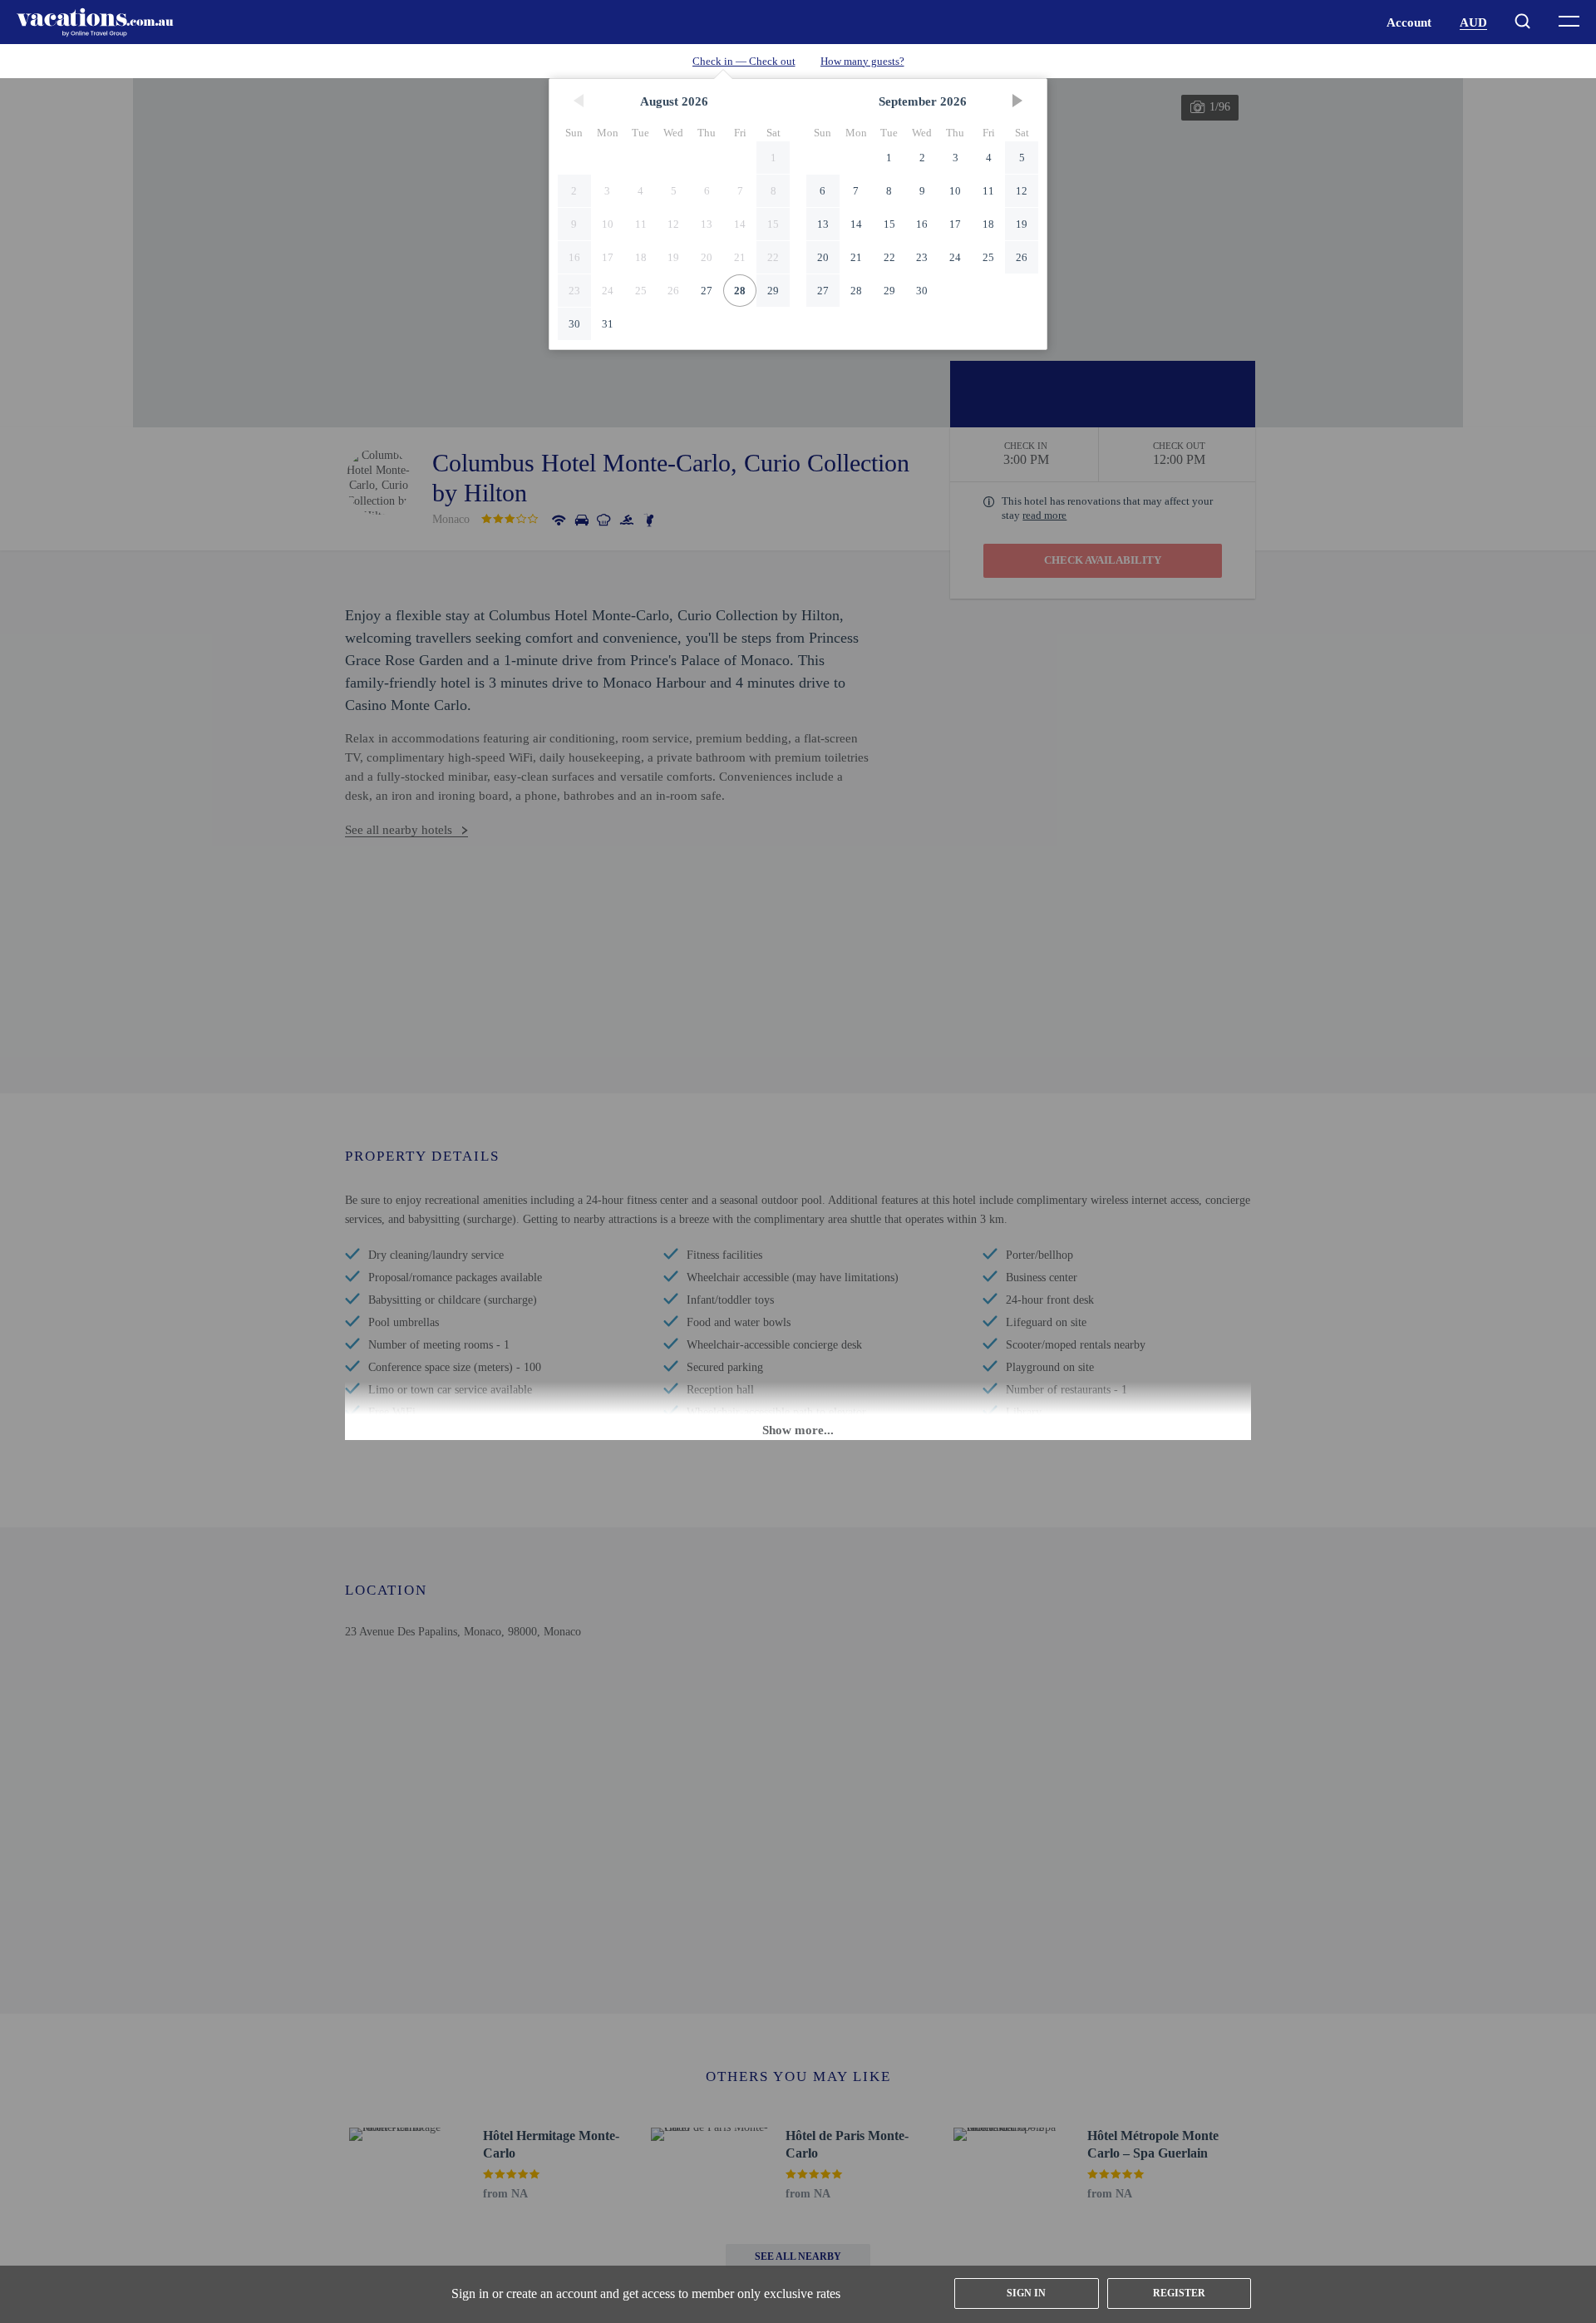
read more (1044, 515)
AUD (1473, 22)
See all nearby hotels (399, 830)
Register (1179, 2293)
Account (1409, 22)
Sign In (1026, 2293)
